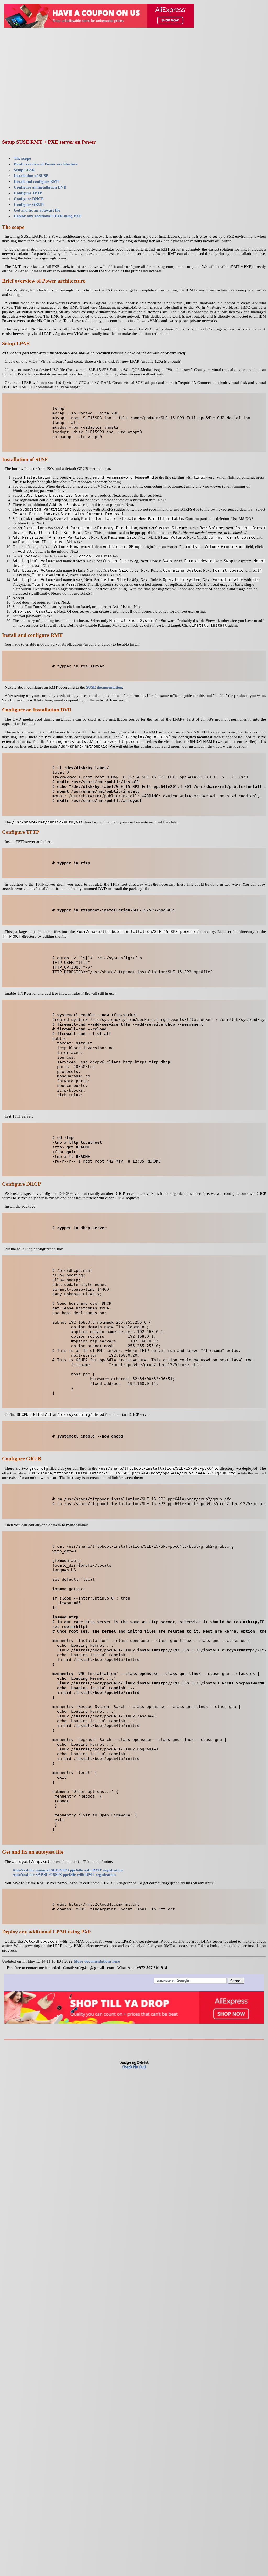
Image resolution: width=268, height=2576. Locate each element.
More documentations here (97, 1961)
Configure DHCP (29, 199)
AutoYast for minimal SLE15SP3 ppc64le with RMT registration (68, 1870)
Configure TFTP (28, 193)
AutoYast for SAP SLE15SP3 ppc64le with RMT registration (64, 1875)
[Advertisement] (134, 96)
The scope (22, 158)
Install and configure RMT (37, 181)
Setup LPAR (24, 170)
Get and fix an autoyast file (37, 210)
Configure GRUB (29, 204)
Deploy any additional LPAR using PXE (48, 216)
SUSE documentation (104, 687)
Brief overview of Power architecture (46, 164)
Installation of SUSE (31, 176)
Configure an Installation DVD (40, 187)
